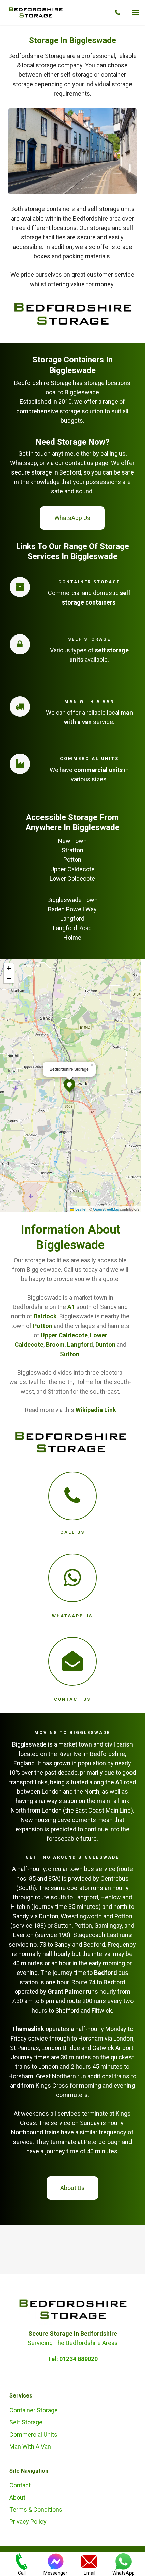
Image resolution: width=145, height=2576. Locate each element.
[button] (135, 12)
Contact (20, 2485)
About (17, 2497)
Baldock (45, 1316)
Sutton (70, 1354)
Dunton (105, 1345)
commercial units (98, 770)
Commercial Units (33, 2434)
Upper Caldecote (64, 1335)
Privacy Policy (28, 2522)
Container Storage (34, 2410)
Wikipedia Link (96, 1410)
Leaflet (80, 1209)
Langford (79, 1345)
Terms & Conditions (36, 2509)
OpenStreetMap (106, 1209)
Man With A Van (30, 2447)
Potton (43, 1326)
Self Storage (26, 2422)
